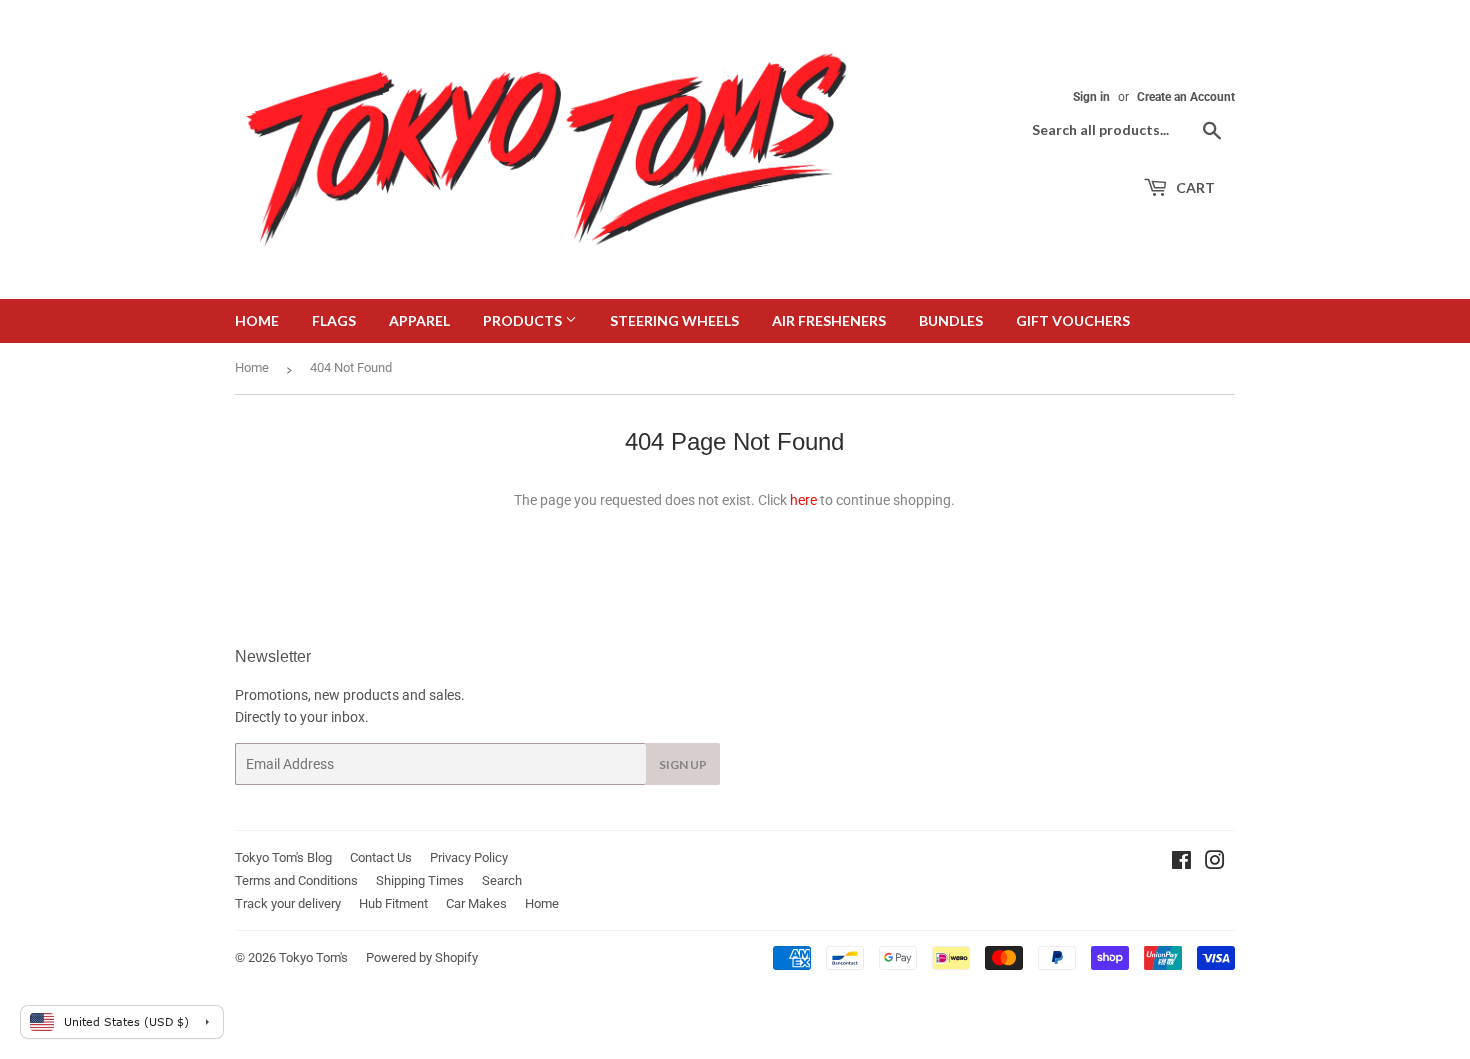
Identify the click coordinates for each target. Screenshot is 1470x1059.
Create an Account (1186, 97)
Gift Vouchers (1073, 320)
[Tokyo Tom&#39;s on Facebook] (1181, 863)
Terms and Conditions (296, 880)
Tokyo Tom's (313, 957)
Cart (1194, 187)
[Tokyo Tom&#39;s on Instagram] (1215, 863)
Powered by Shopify (422, 957)
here (803, 500)
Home (257, 320)
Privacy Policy (469, 857)
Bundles (951, 320)
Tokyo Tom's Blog (283, 857)
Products (524, 320)
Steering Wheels (674, 320)
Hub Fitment (393, 903)
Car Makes (476, 903)
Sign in (1091, 97)
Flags (334, 320)
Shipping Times (420, 880)
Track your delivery (288, 903)
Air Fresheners (829, 320)
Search (502, 880)
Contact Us (381, 857)
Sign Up (683, 764)
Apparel (419, 320)
